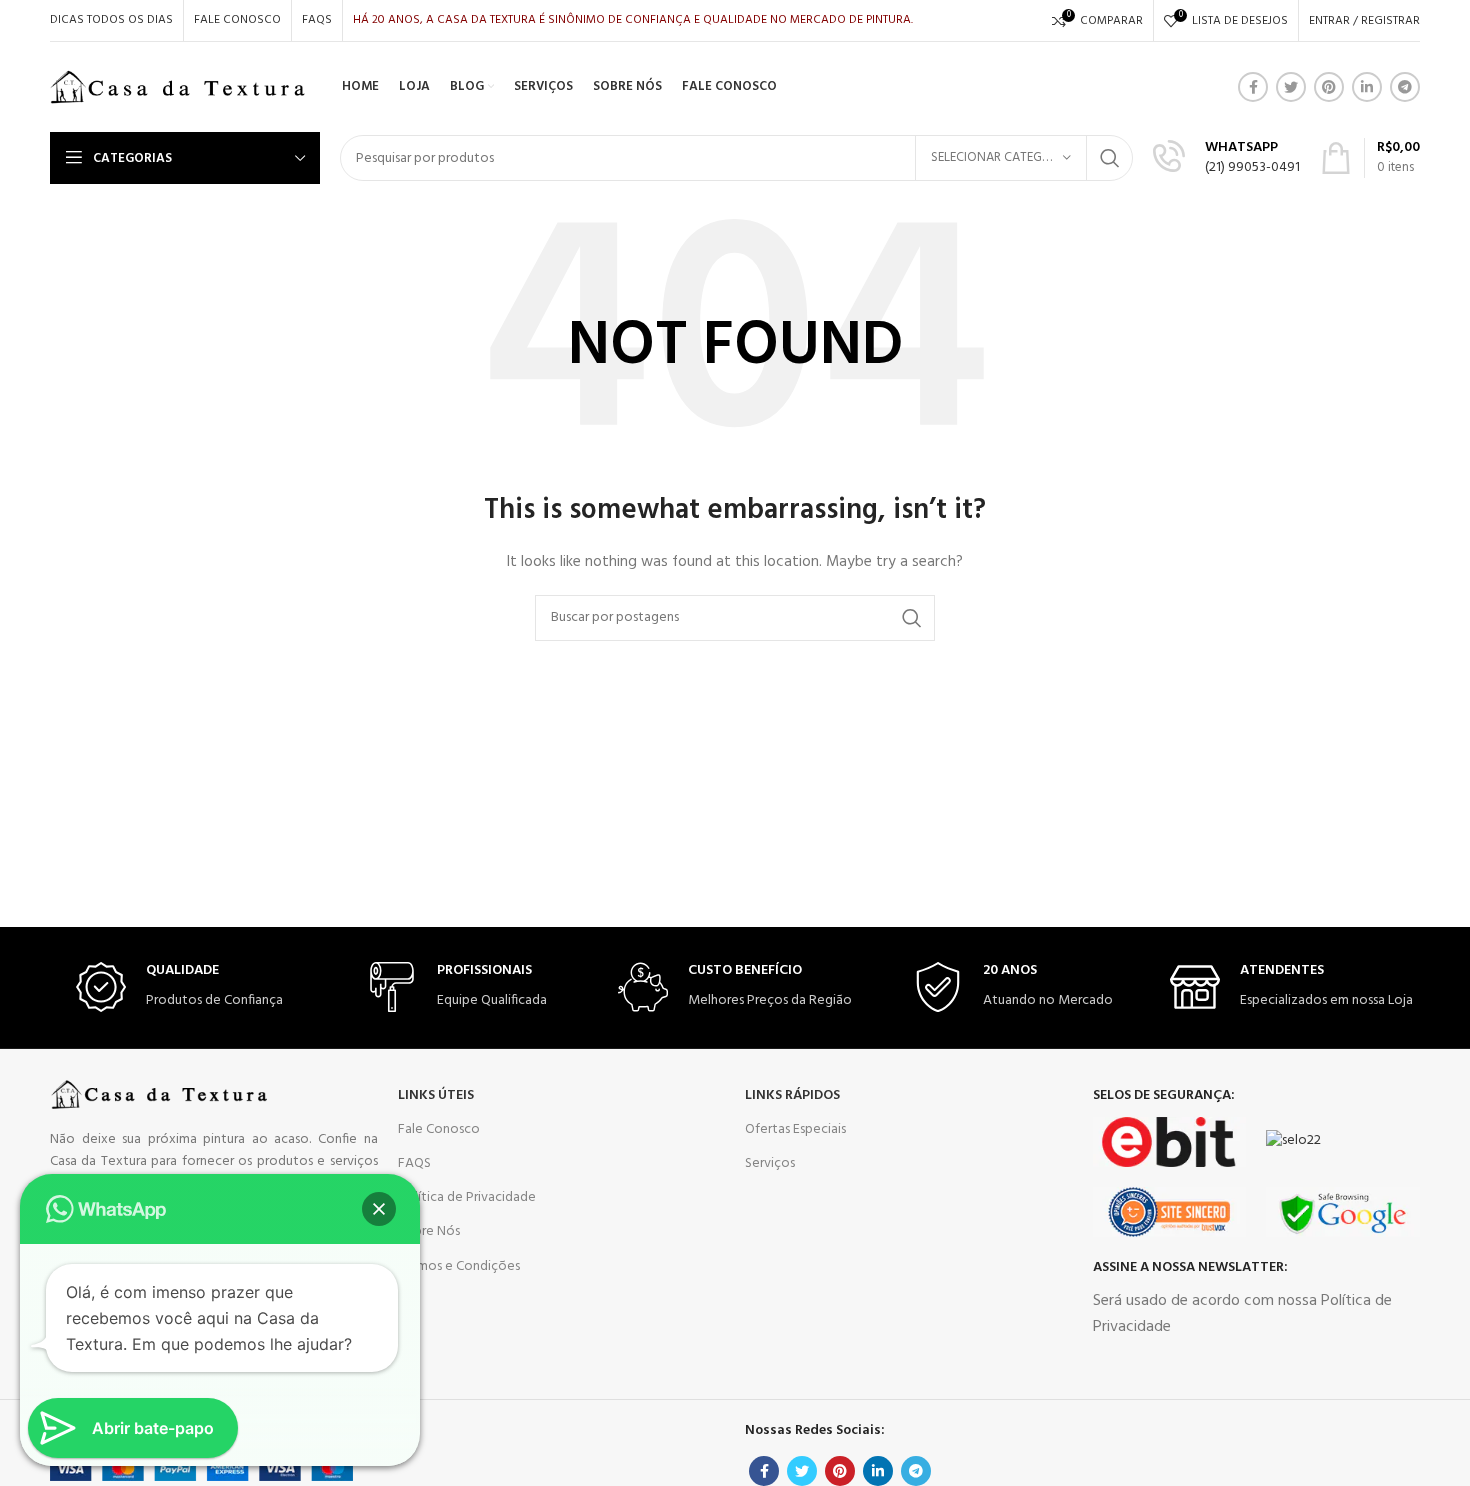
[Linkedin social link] (1367, 87)
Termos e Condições (459, 1266)
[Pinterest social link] (1329, 87)
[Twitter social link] (1291, 87)
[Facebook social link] (1253, 87)
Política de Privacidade (467, 1197)
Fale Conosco (439, 1129)
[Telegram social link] (1405, 87)
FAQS (414, 1163)
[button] (379, 1209)
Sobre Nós (429, 1231)
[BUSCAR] (1110, 158)
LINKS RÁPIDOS (792, 1095)
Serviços (770, 1163)
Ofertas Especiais (795, 1129)
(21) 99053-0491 (1252, 167)
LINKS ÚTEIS (436, 1095)
